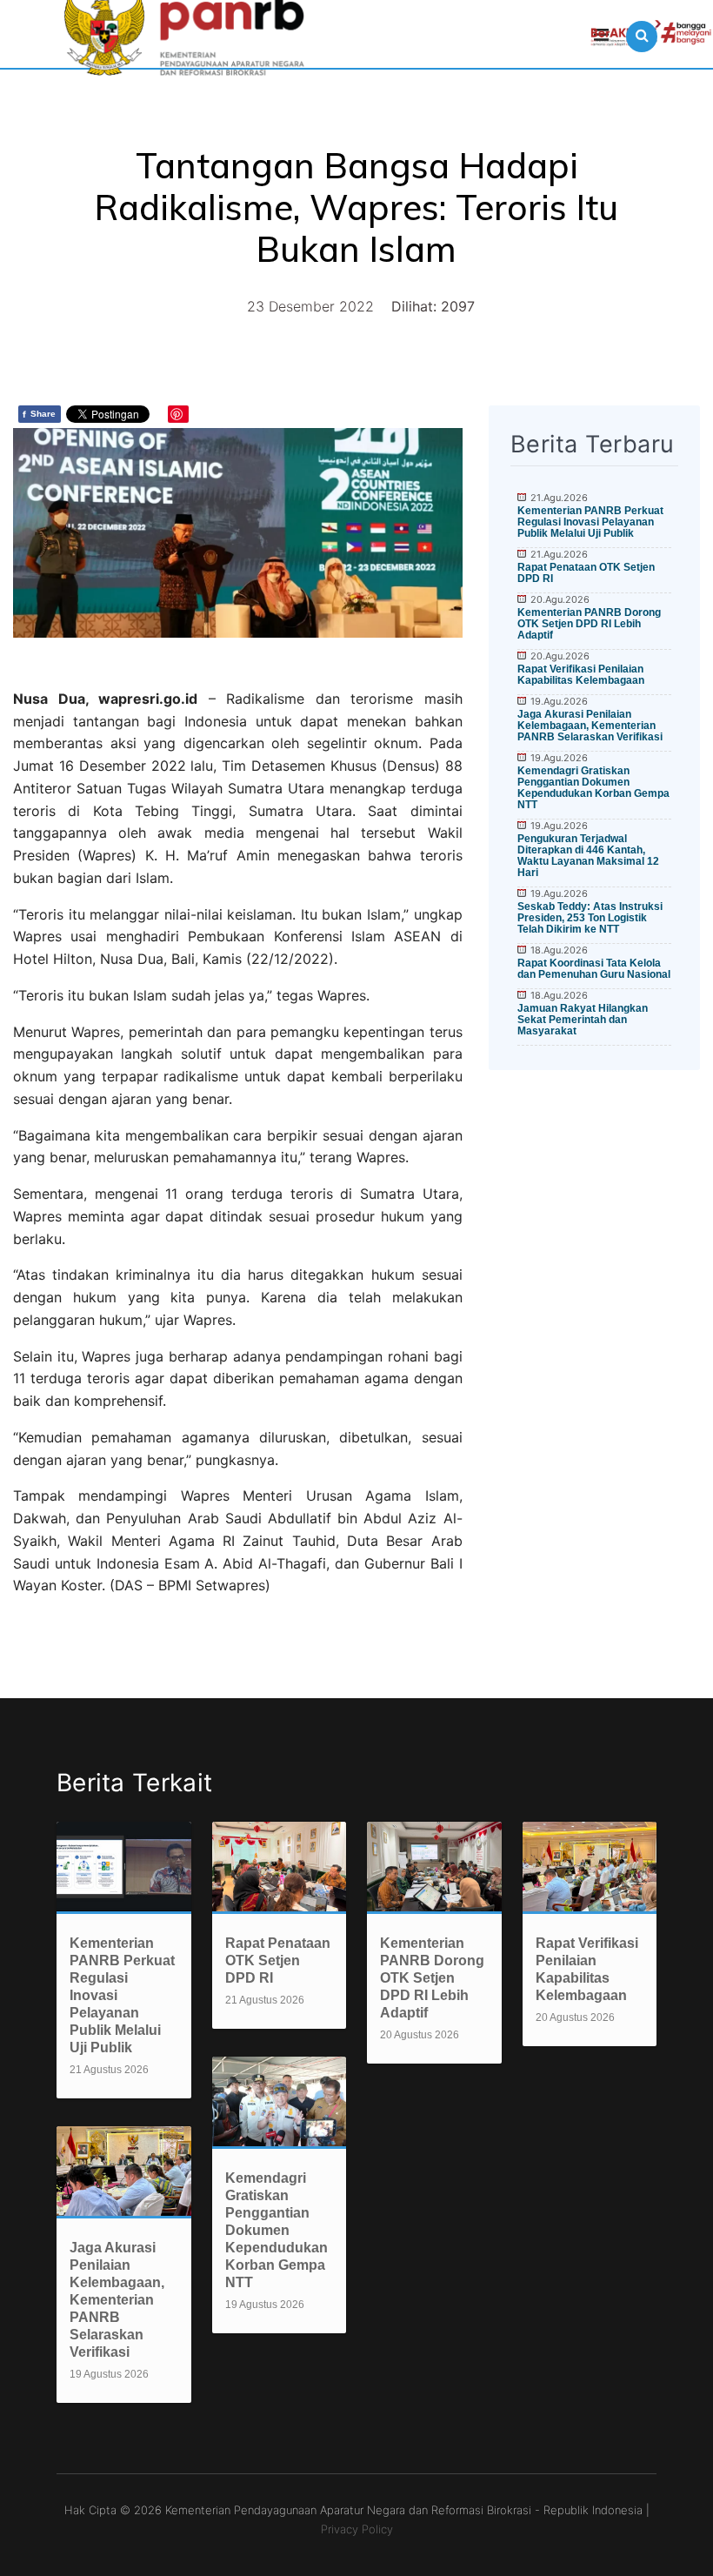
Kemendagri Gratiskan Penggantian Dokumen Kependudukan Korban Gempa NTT (593, 788)
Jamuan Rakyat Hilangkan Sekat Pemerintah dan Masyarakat (583, 1020)
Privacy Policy (357, 2529)
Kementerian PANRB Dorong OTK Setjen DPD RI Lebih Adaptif (589, 624)
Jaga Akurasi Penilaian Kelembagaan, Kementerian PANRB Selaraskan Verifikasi (590, 726)
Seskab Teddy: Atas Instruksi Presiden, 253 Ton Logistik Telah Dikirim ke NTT (590, 918)
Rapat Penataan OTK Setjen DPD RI (586, 573)
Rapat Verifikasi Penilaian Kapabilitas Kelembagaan (581, 675)
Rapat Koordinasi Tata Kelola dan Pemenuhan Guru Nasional (594, 969)
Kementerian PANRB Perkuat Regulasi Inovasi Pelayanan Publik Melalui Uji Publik (590, 522)
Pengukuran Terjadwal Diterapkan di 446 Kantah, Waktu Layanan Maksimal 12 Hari (588, 856)
